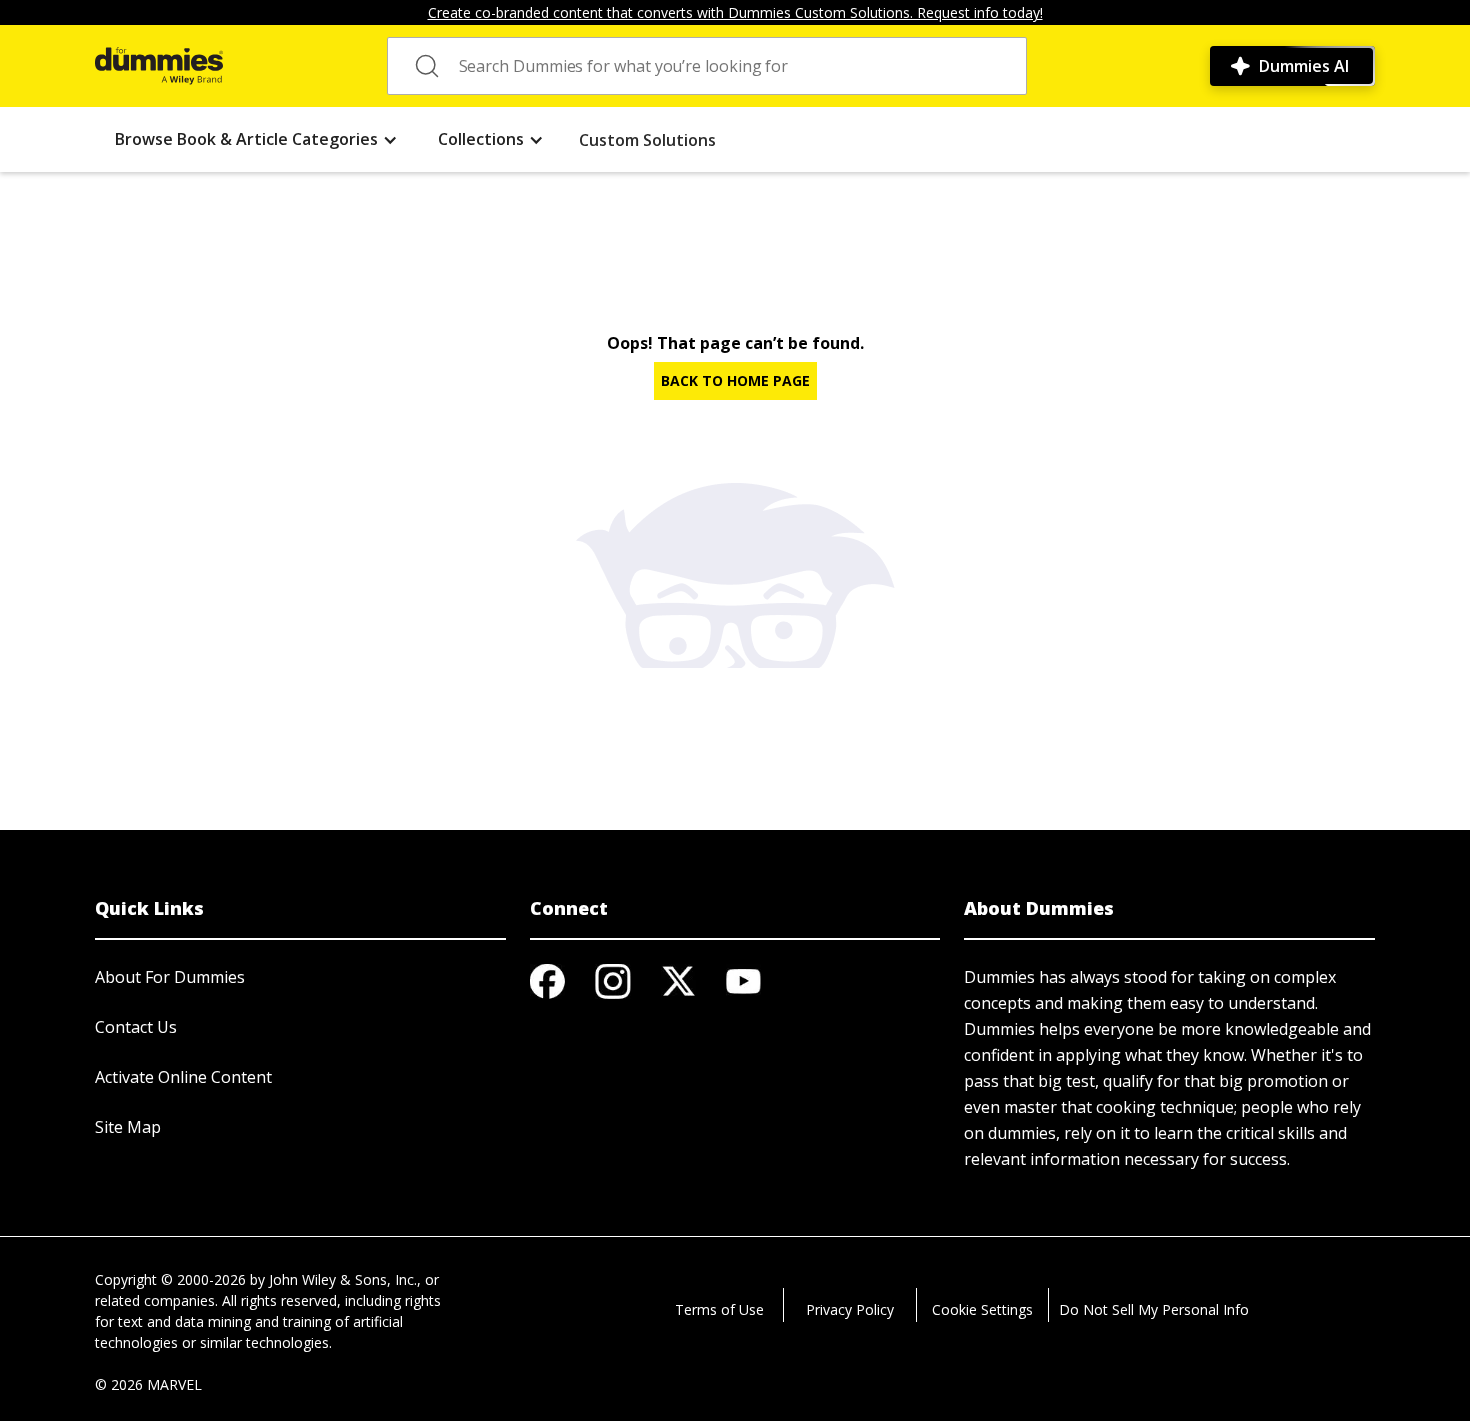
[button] (256, 139)
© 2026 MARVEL (148, 1384)
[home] (159, 66)
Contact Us (136, 1027)
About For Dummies (170, 977)
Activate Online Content (183, 1077)
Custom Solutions (647, 140)
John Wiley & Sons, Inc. (343, 1279)
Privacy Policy (850, 1309)
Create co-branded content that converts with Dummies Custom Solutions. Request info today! (735, 12)
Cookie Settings (982, 1309)
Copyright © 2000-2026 (170, 1279)
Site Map (128, 1127)
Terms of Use (719, 1309)
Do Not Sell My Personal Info (1154, 1309)
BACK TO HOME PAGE (735, 380)
